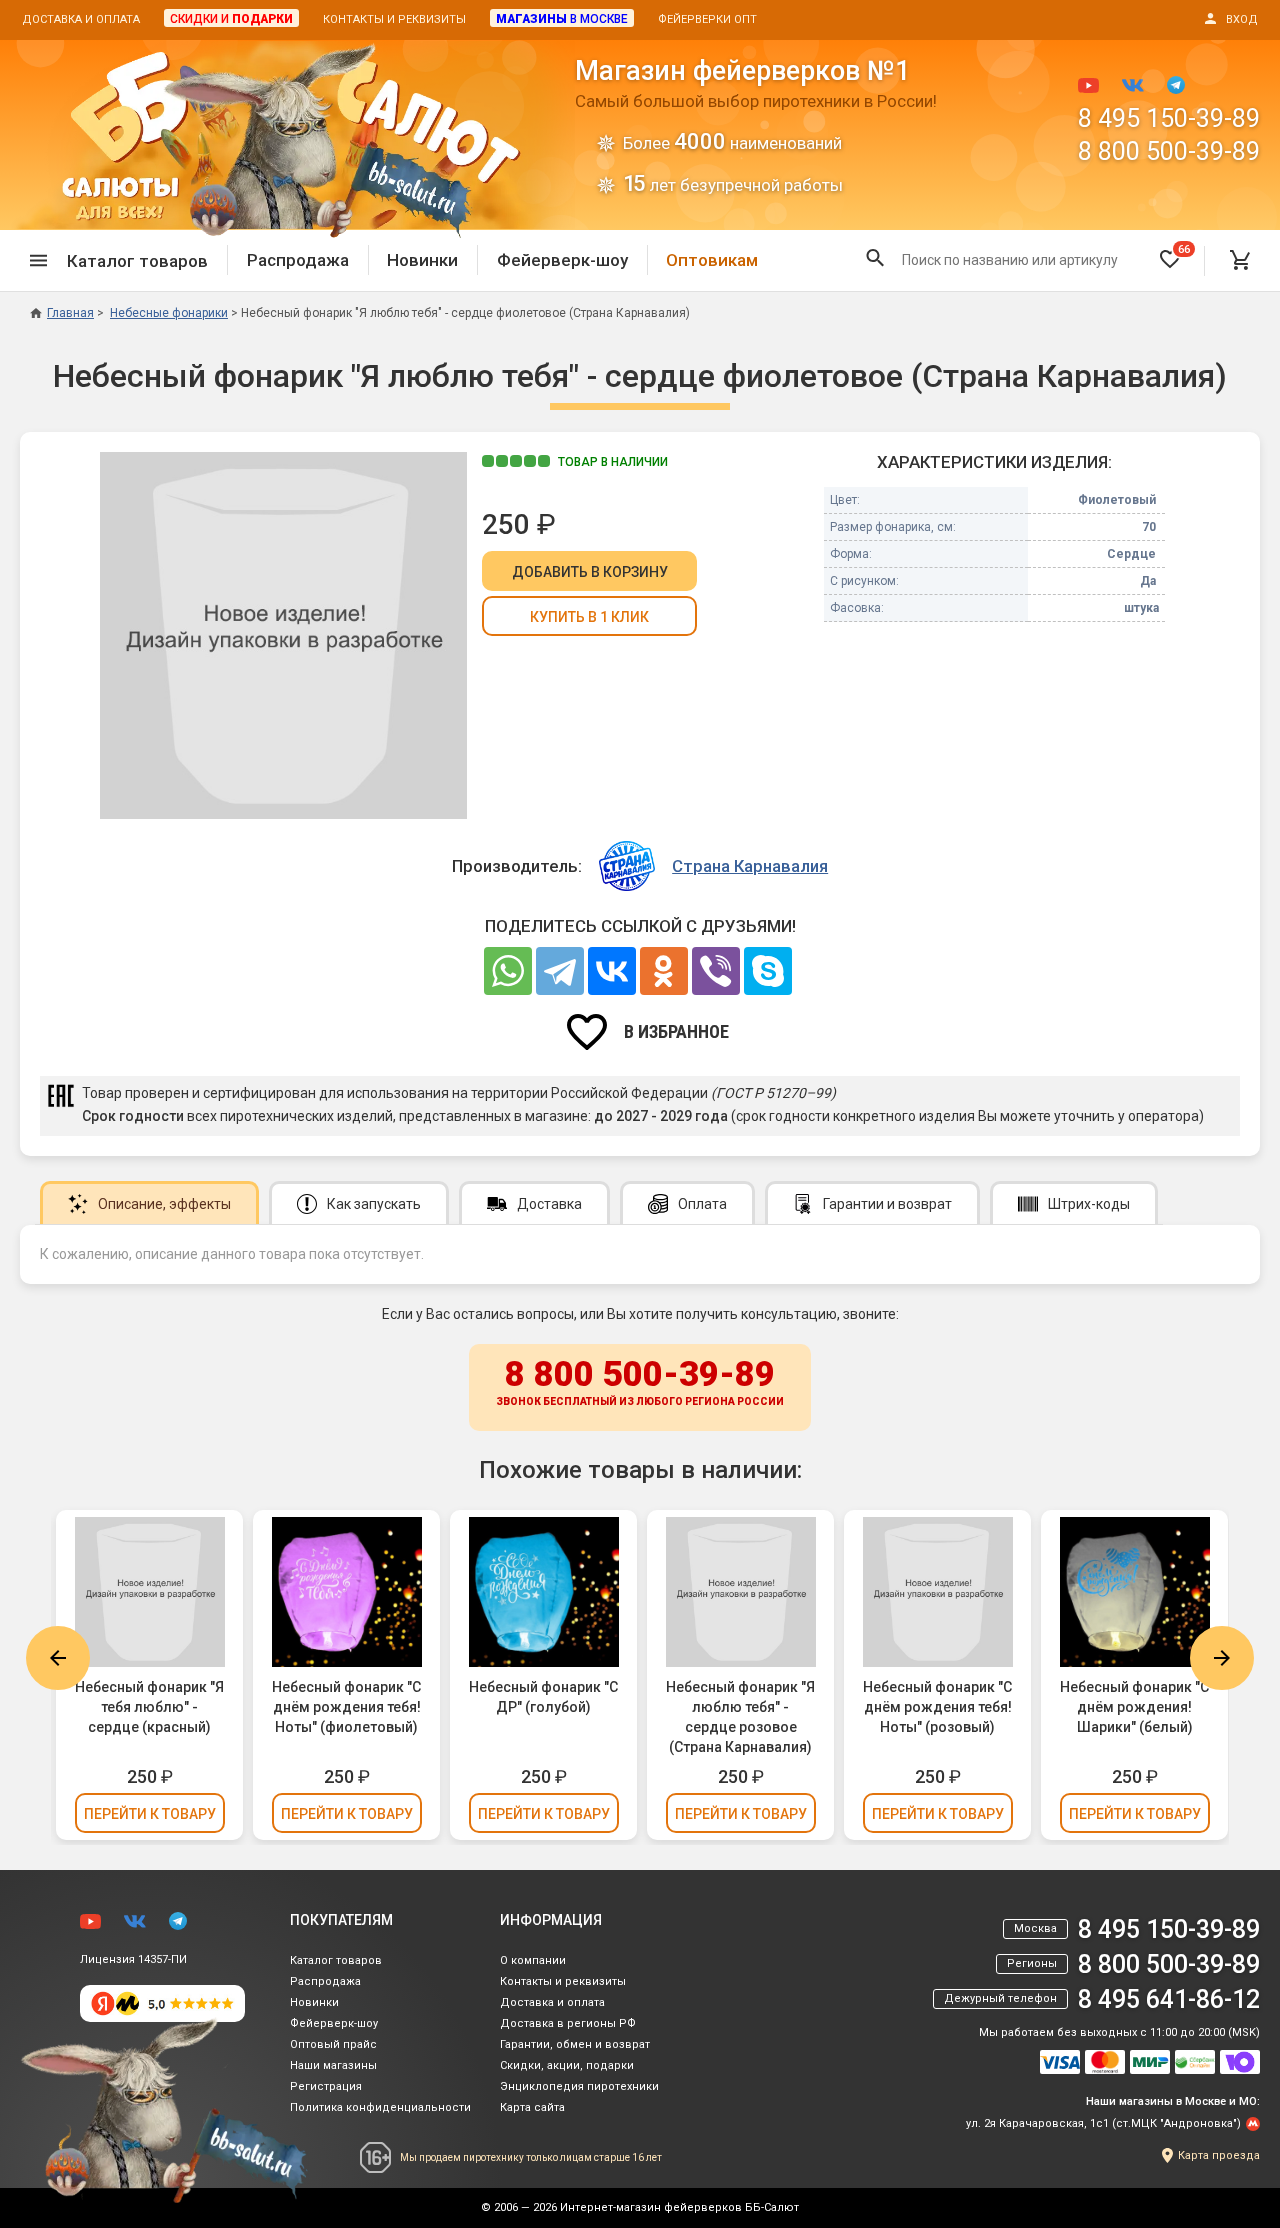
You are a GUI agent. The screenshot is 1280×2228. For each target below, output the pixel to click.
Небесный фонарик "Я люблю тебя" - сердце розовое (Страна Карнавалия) (740, 1717)
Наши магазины (333, 2065)
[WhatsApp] (508, 971)
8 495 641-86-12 (1169, 1999)
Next (1222, 1658)
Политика (380, 2107)
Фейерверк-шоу (562, 260)
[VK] (612, 971)
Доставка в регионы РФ (568, 2023)
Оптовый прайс (333, 2044)
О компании (533, 1960)
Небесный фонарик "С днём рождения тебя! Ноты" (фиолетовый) (346, 1707)
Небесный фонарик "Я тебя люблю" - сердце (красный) (149, 1707)
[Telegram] (560, 971)
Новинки (422, 260)
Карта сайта (532, 2107)
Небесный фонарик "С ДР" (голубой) (543, 1697)
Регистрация (326, 2086)
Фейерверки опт (707, 19)
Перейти (150, 1814)
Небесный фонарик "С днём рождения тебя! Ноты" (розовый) (937, 1707)
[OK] (664, 971)
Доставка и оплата (81, 19)
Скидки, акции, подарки (567, 2065)
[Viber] (716, 971)
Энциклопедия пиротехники (579, 2086)
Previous (58, 1658)
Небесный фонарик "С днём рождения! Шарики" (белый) (1134, 1707)
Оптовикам (712, 260)
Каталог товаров (336, 1960)
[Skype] (768, 971)
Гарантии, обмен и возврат (575, 2044)
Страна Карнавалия (750, 866)
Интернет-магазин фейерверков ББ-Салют (679, 2207)
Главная (70, 313)
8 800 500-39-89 (1169, 151)
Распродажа (298, 260)
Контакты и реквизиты (394, 19)
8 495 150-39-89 (1169, 118)
